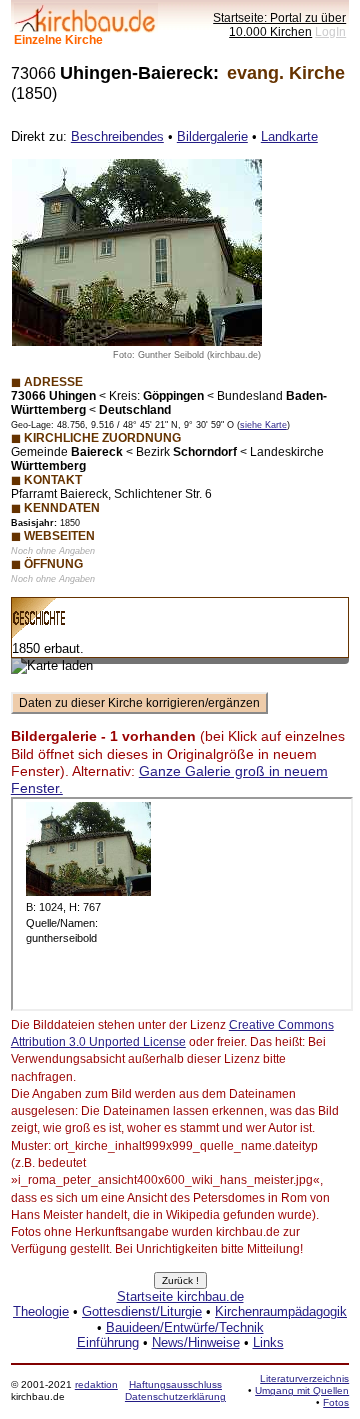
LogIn (330, 31)
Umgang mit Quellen (302, 1390)
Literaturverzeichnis (304, 1378)
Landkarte (289, 136)
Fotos (336, 1402)
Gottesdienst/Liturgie (142, 1311)
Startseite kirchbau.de (180, 1296)
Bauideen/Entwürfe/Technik (185, 1327)
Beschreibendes (117, 136)
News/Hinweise (196, 1342)
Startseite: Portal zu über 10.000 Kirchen (279, 24)
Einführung (108, 1342)
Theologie (41, 1311)
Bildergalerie (212, 136)
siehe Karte (263, 425)
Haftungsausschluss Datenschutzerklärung (175, 1390)
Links (268, 1342)
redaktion (96, 1384)
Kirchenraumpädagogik (281, 1311)
